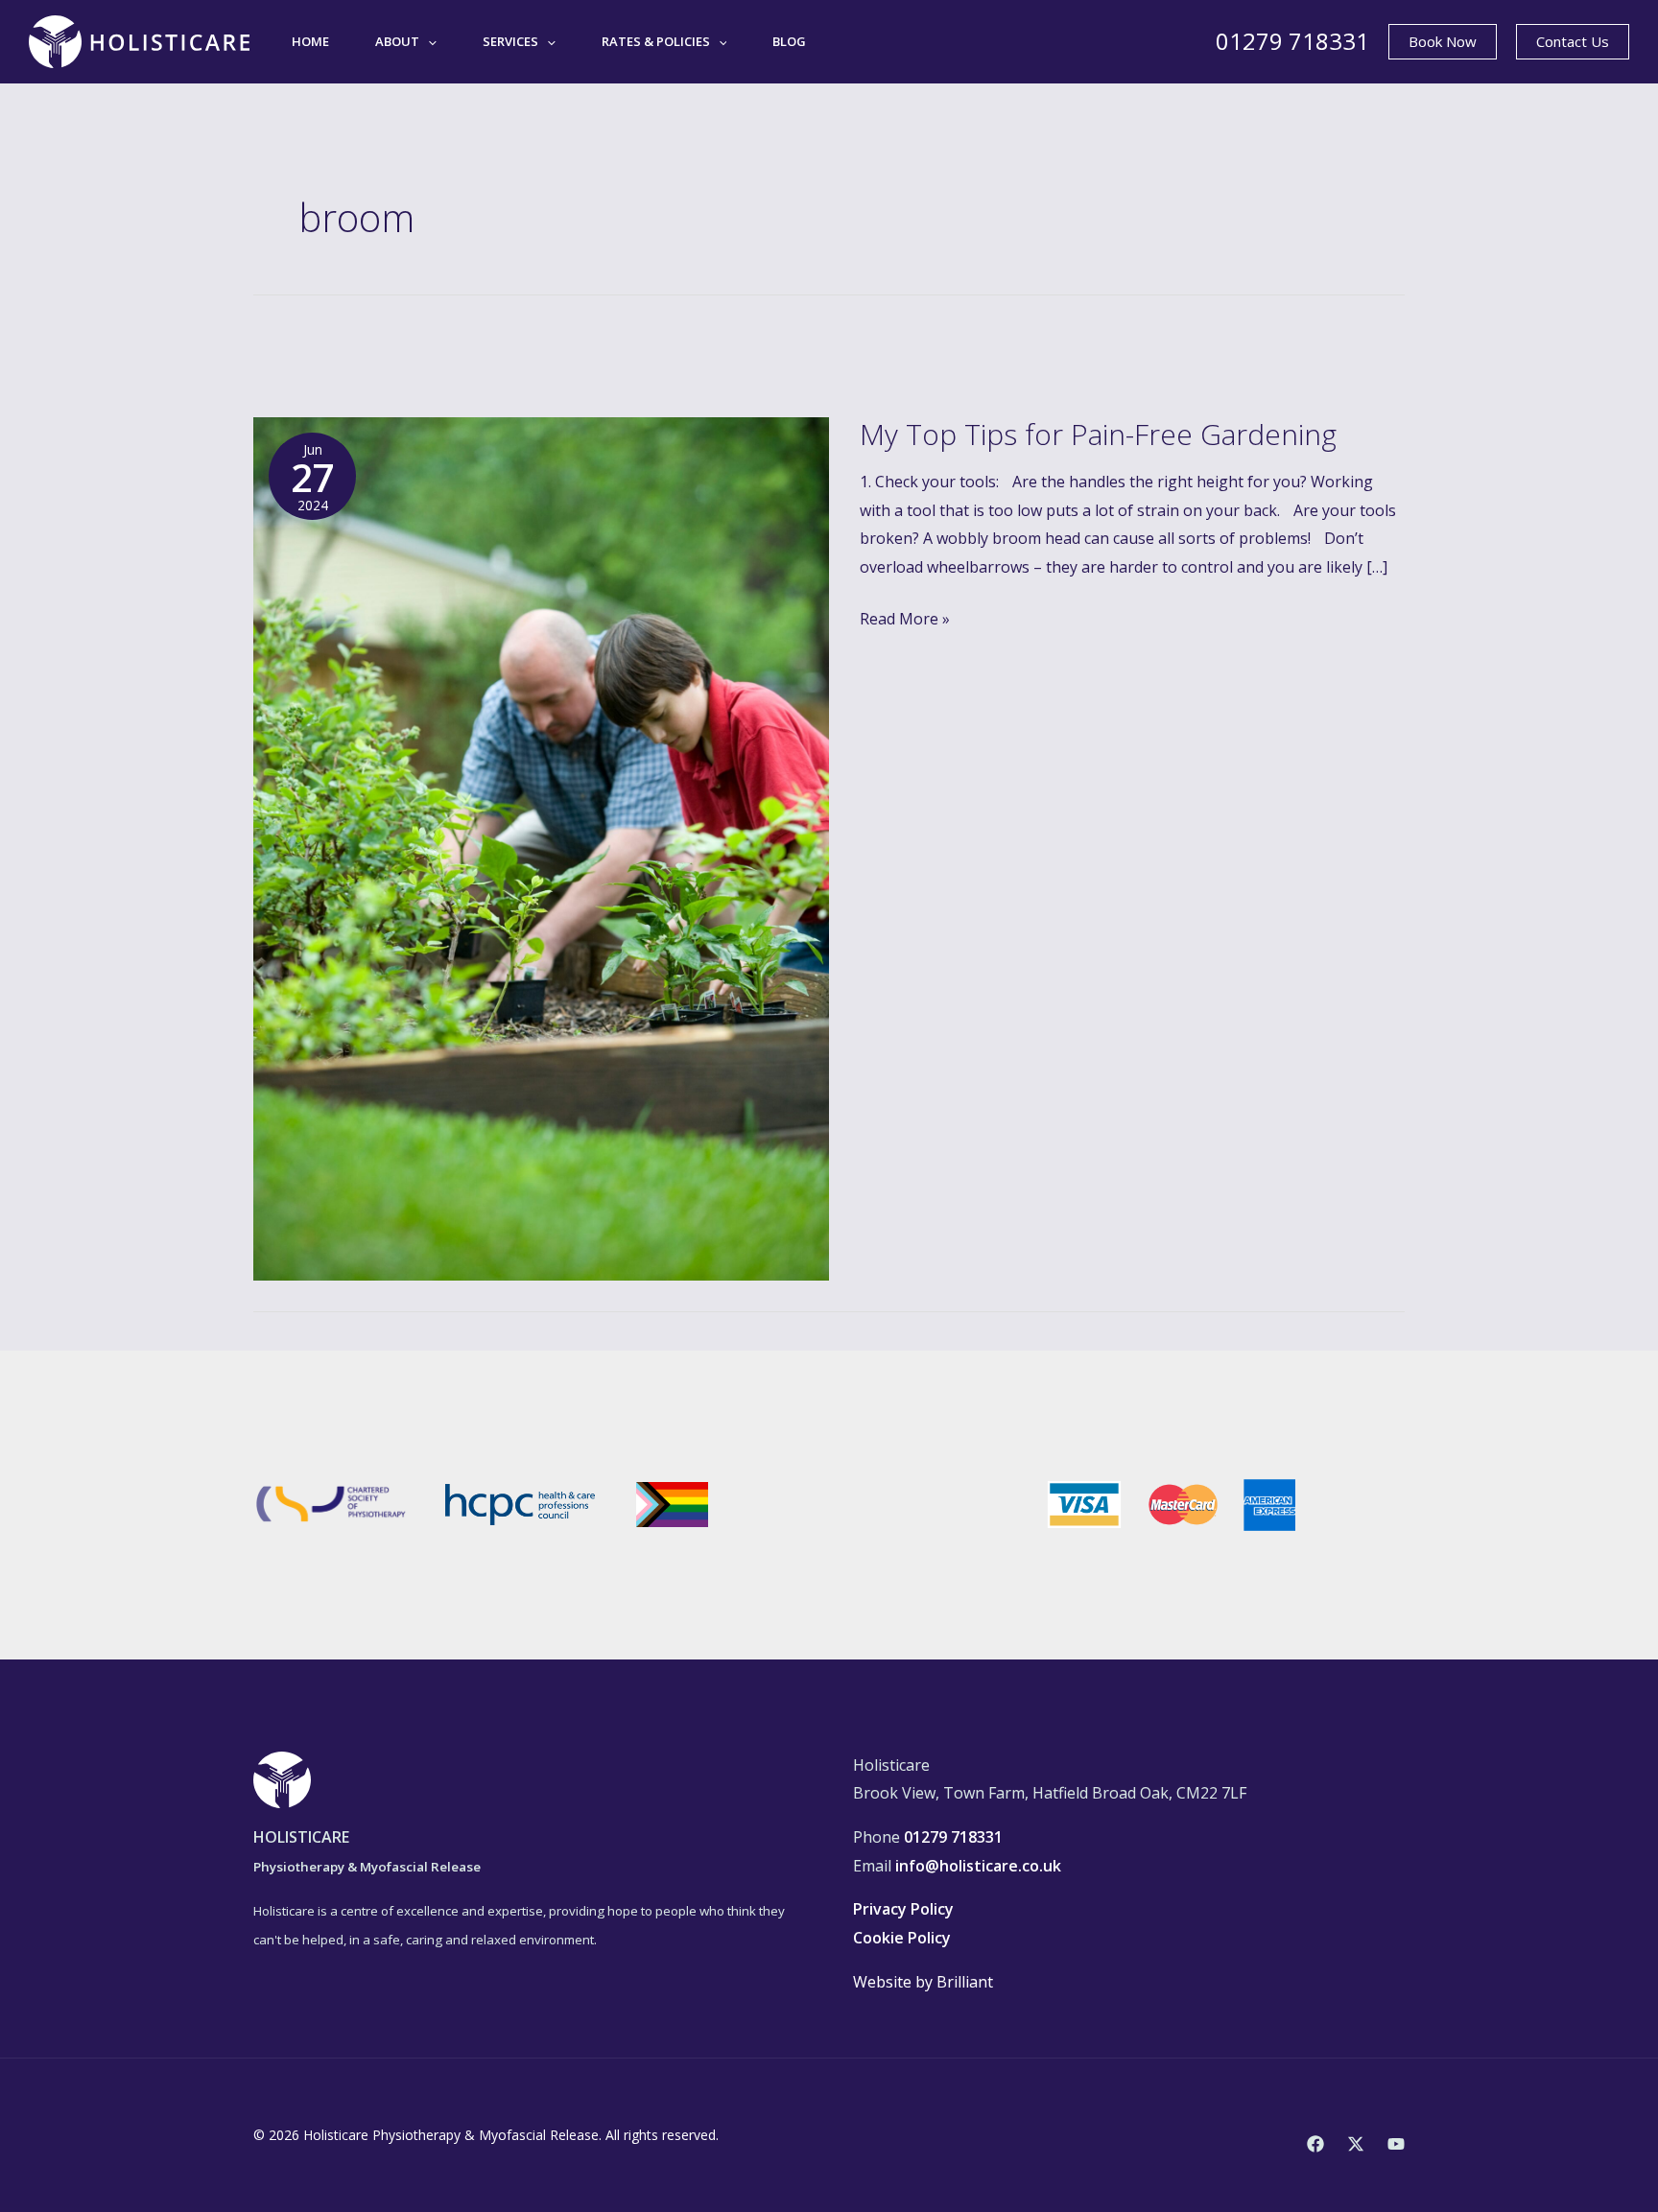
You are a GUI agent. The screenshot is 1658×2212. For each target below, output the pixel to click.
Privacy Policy (903, 1909)
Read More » (905, 617)
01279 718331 (1292, 41)
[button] (1443, 42)
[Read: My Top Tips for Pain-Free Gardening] (541, 847)
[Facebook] (1315, 2144)
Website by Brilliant (923, 1982)
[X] (1356, 2144)
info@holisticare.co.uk (978, 1866)
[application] (428, 41)
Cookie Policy (902, 1938)
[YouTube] (1396, 2144)
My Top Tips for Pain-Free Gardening (1098, 434)
